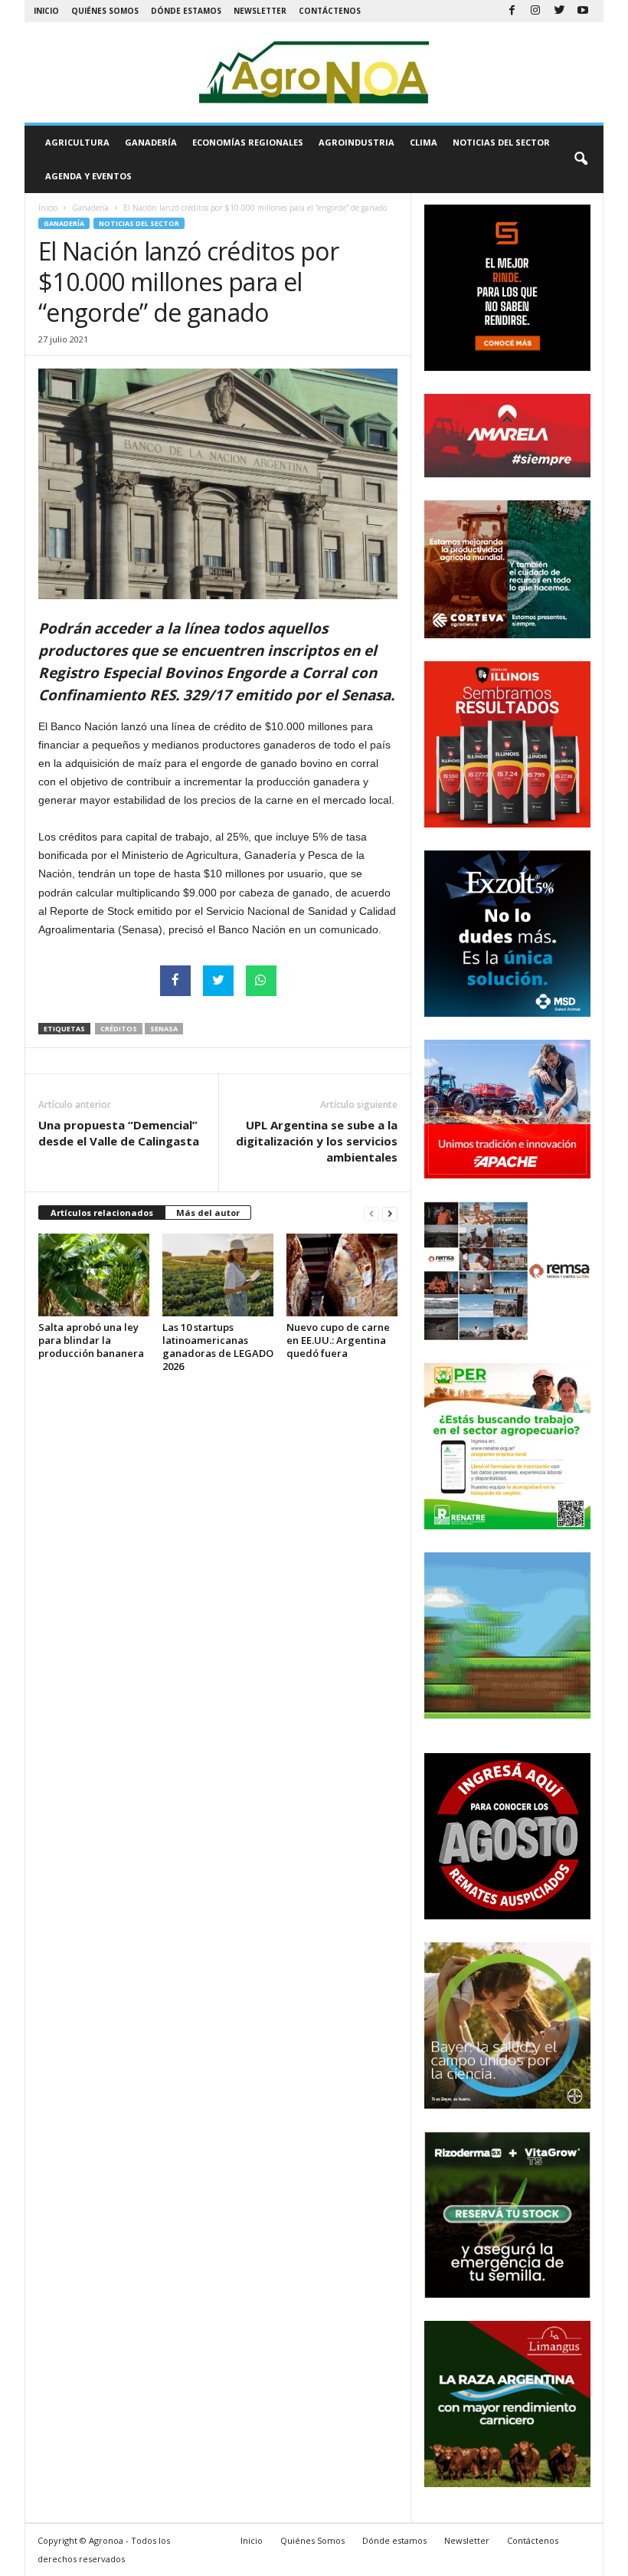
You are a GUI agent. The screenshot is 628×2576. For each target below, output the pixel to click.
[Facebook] (512, 11)
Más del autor (208, 1213)
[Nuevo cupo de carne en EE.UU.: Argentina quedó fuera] (342, 1275)
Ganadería (151, 142)
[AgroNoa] (314, 72)
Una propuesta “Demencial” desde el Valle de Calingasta (119, 1133)
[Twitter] (559, 11)
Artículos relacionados (102, 1213)
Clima (424, 142)
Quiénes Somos (105, 11)
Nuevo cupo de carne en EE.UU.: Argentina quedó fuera (338, 1340)
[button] (581, 159)
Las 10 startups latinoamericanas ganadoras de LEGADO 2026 (218, 1347)
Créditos (119, 1029)
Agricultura (77, 142)
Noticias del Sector (501, 142)
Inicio (46, 11)
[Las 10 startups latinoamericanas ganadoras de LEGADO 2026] (218, 1275)
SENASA (164, 1029)
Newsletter (260, 11)
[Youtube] (583, 11)
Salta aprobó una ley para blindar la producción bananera (91, 1340)
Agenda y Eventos (88, 176)
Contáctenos (330, 11)
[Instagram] (535, 11)
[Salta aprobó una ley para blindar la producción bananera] (94, 1275)
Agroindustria (357, 142)
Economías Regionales (248, 142)
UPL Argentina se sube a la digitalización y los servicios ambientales (317, 1141)
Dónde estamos (186, 11)
